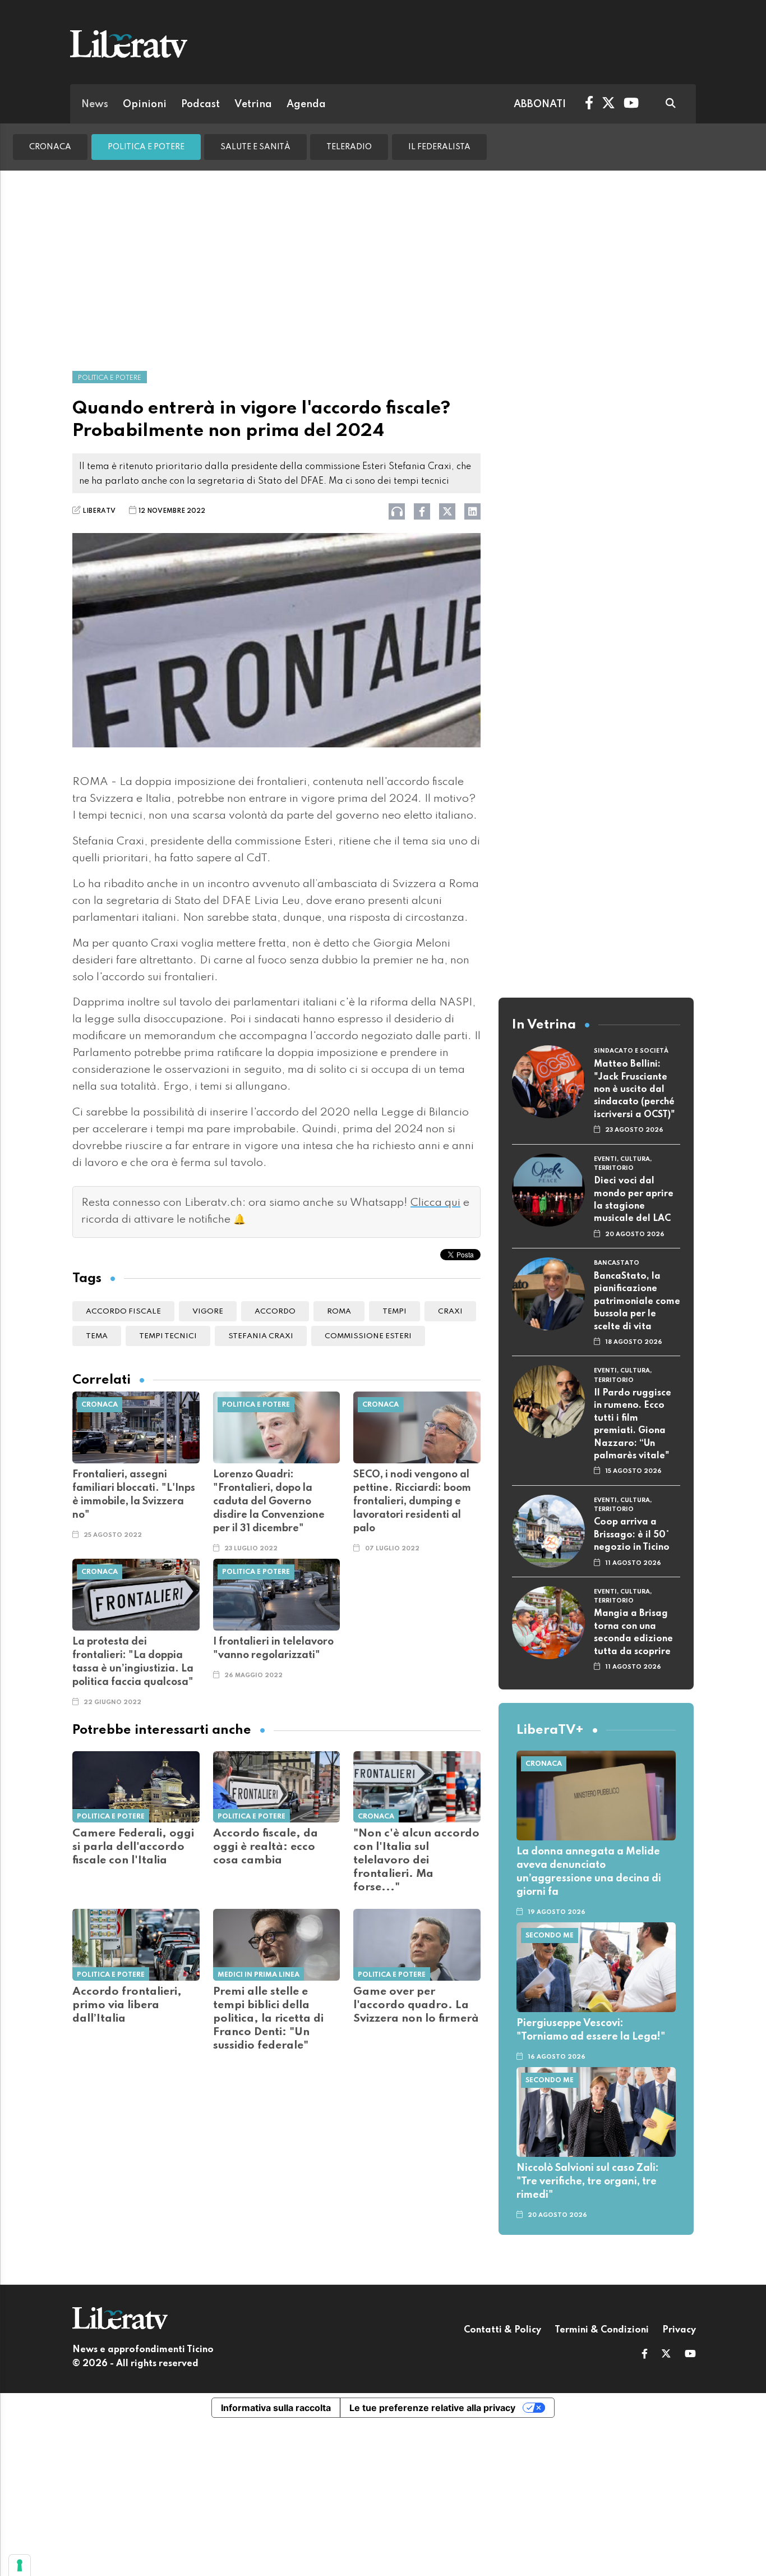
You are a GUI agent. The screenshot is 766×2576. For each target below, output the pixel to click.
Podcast (200, 104)
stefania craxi (261, 1336)
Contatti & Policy (502, 2330)
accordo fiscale (123, 1312)
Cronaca (50, 147)
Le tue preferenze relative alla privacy (432, 2408)
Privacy (679, 2330)
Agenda (306, 104)
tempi (394, 1312)
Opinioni (145, 104)
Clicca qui (435, 1203)
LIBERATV (99, 511)
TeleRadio (349, 147)
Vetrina (253, 104)
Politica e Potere (146, 147)
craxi (450, 1312)
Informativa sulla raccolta (276, 2408)
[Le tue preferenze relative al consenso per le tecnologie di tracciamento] (20, 2565)
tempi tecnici (168, 1336)
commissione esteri (368, 1336)
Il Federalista (439, 147)
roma (339, 1312)
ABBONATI (540, 104)
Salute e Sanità (255, 147)
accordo (275, 1312)
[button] (645, 2355)
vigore (208, 1312)
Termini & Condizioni (602, 2330)
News (95, 104)
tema (97, 1336)
